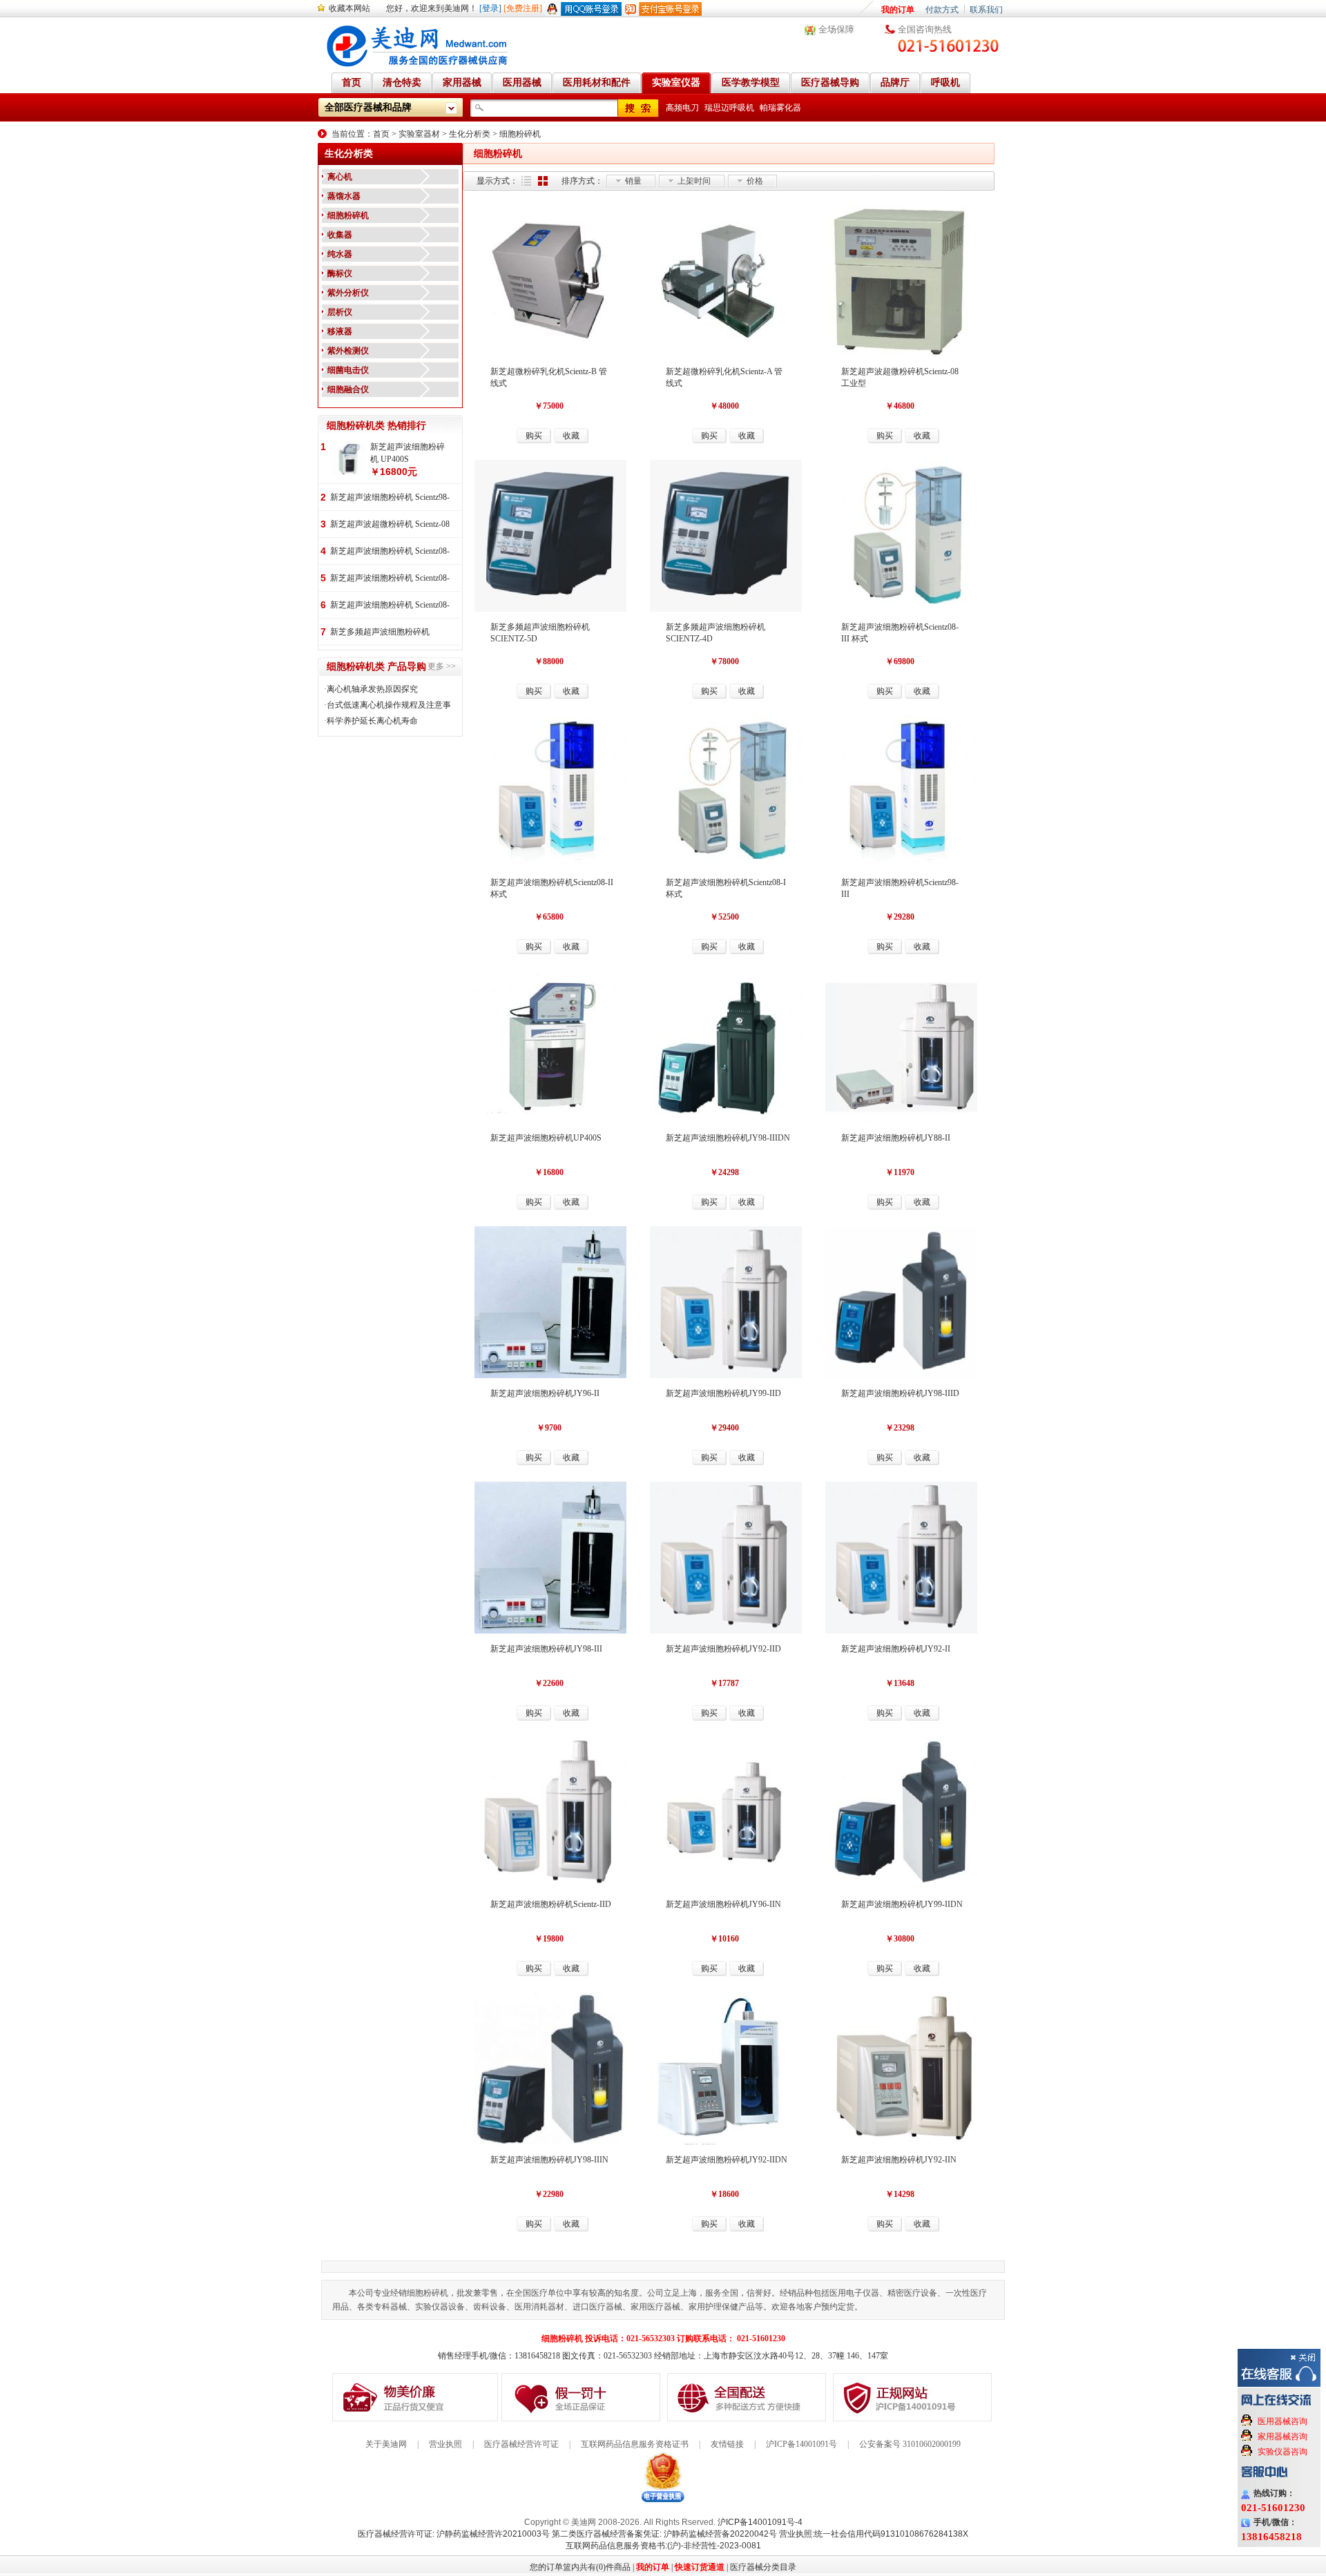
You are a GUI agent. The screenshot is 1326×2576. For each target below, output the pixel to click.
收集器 (340, 235)
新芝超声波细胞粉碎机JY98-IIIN (549, 2160)
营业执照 (445, 2444)
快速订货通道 (700, 2567)
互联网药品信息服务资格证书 (635, 2444)
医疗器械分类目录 (763, 2567)
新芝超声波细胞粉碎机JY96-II (545, 1393)
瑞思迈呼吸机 (729, 108)
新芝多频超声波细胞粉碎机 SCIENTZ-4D (380, 633)
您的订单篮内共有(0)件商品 (580, 2567)
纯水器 (340, 254)
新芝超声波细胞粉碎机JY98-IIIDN (728, 1138)
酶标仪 (340, 273)
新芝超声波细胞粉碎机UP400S (546, 1138)
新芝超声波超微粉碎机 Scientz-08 (390, 524)
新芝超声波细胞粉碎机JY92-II (896, 1649)
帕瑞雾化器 (780, 108)
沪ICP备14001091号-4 (760, 2522)
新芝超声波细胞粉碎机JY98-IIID (900, 1393)
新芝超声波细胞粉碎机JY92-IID (723, 1649)
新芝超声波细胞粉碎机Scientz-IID (551, 1904)
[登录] (490, 8)
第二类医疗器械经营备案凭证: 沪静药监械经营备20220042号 (664, 2534)
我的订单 (898, 10)
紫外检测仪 (348, 351)
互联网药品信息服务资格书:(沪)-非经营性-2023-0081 (663, 2546)
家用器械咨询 (1282, 2437)
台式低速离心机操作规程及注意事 (389, 705)
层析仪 (340, 312)
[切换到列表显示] (526, 181)
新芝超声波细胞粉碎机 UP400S (407, 453)
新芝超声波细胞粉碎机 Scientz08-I (390, 552)
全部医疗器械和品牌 (368, 107)
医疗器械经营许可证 (521, 2444)
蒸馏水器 (344, 196)
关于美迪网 (386, 2444)
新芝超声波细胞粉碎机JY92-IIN (899, 2160)
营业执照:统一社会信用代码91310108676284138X (874, 2534)
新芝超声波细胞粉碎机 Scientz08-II (390, 579)
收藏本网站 (349, 8)
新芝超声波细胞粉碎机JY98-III (546, 1649)
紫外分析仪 (348, 293)
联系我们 (986, 10)
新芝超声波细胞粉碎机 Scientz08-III (390, 606)
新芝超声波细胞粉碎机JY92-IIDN (727, 2160)
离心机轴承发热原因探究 (372, 689)
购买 (534, 436)
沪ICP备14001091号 (801, 2444)
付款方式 (942, 10)
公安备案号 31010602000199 (910, 2444)
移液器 (340, 331)
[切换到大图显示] (543, 181)
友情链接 (727, 2444)
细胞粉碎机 (520, 134)
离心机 (340, 177)
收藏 (571, 436)
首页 (381, 134)
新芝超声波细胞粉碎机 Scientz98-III (390, 498)
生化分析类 (470, 134)
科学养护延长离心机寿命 (372, 721)
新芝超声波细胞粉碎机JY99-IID (723, 1393)
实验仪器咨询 (1282, 2452)
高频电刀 (682, 108)
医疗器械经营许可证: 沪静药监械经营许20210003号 (454, 2534)
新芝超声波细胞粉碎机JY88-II (896, 1138)
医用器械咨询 (1282, 2421)
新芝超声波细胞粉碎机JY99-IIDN (902, 1904)
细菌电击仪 (348, 370)
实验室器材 (419, 134)
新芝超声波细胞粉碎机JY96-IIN (723, 1904)
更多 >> (442, 666)
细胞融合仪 (348, 389)
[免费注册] (523, 8)
